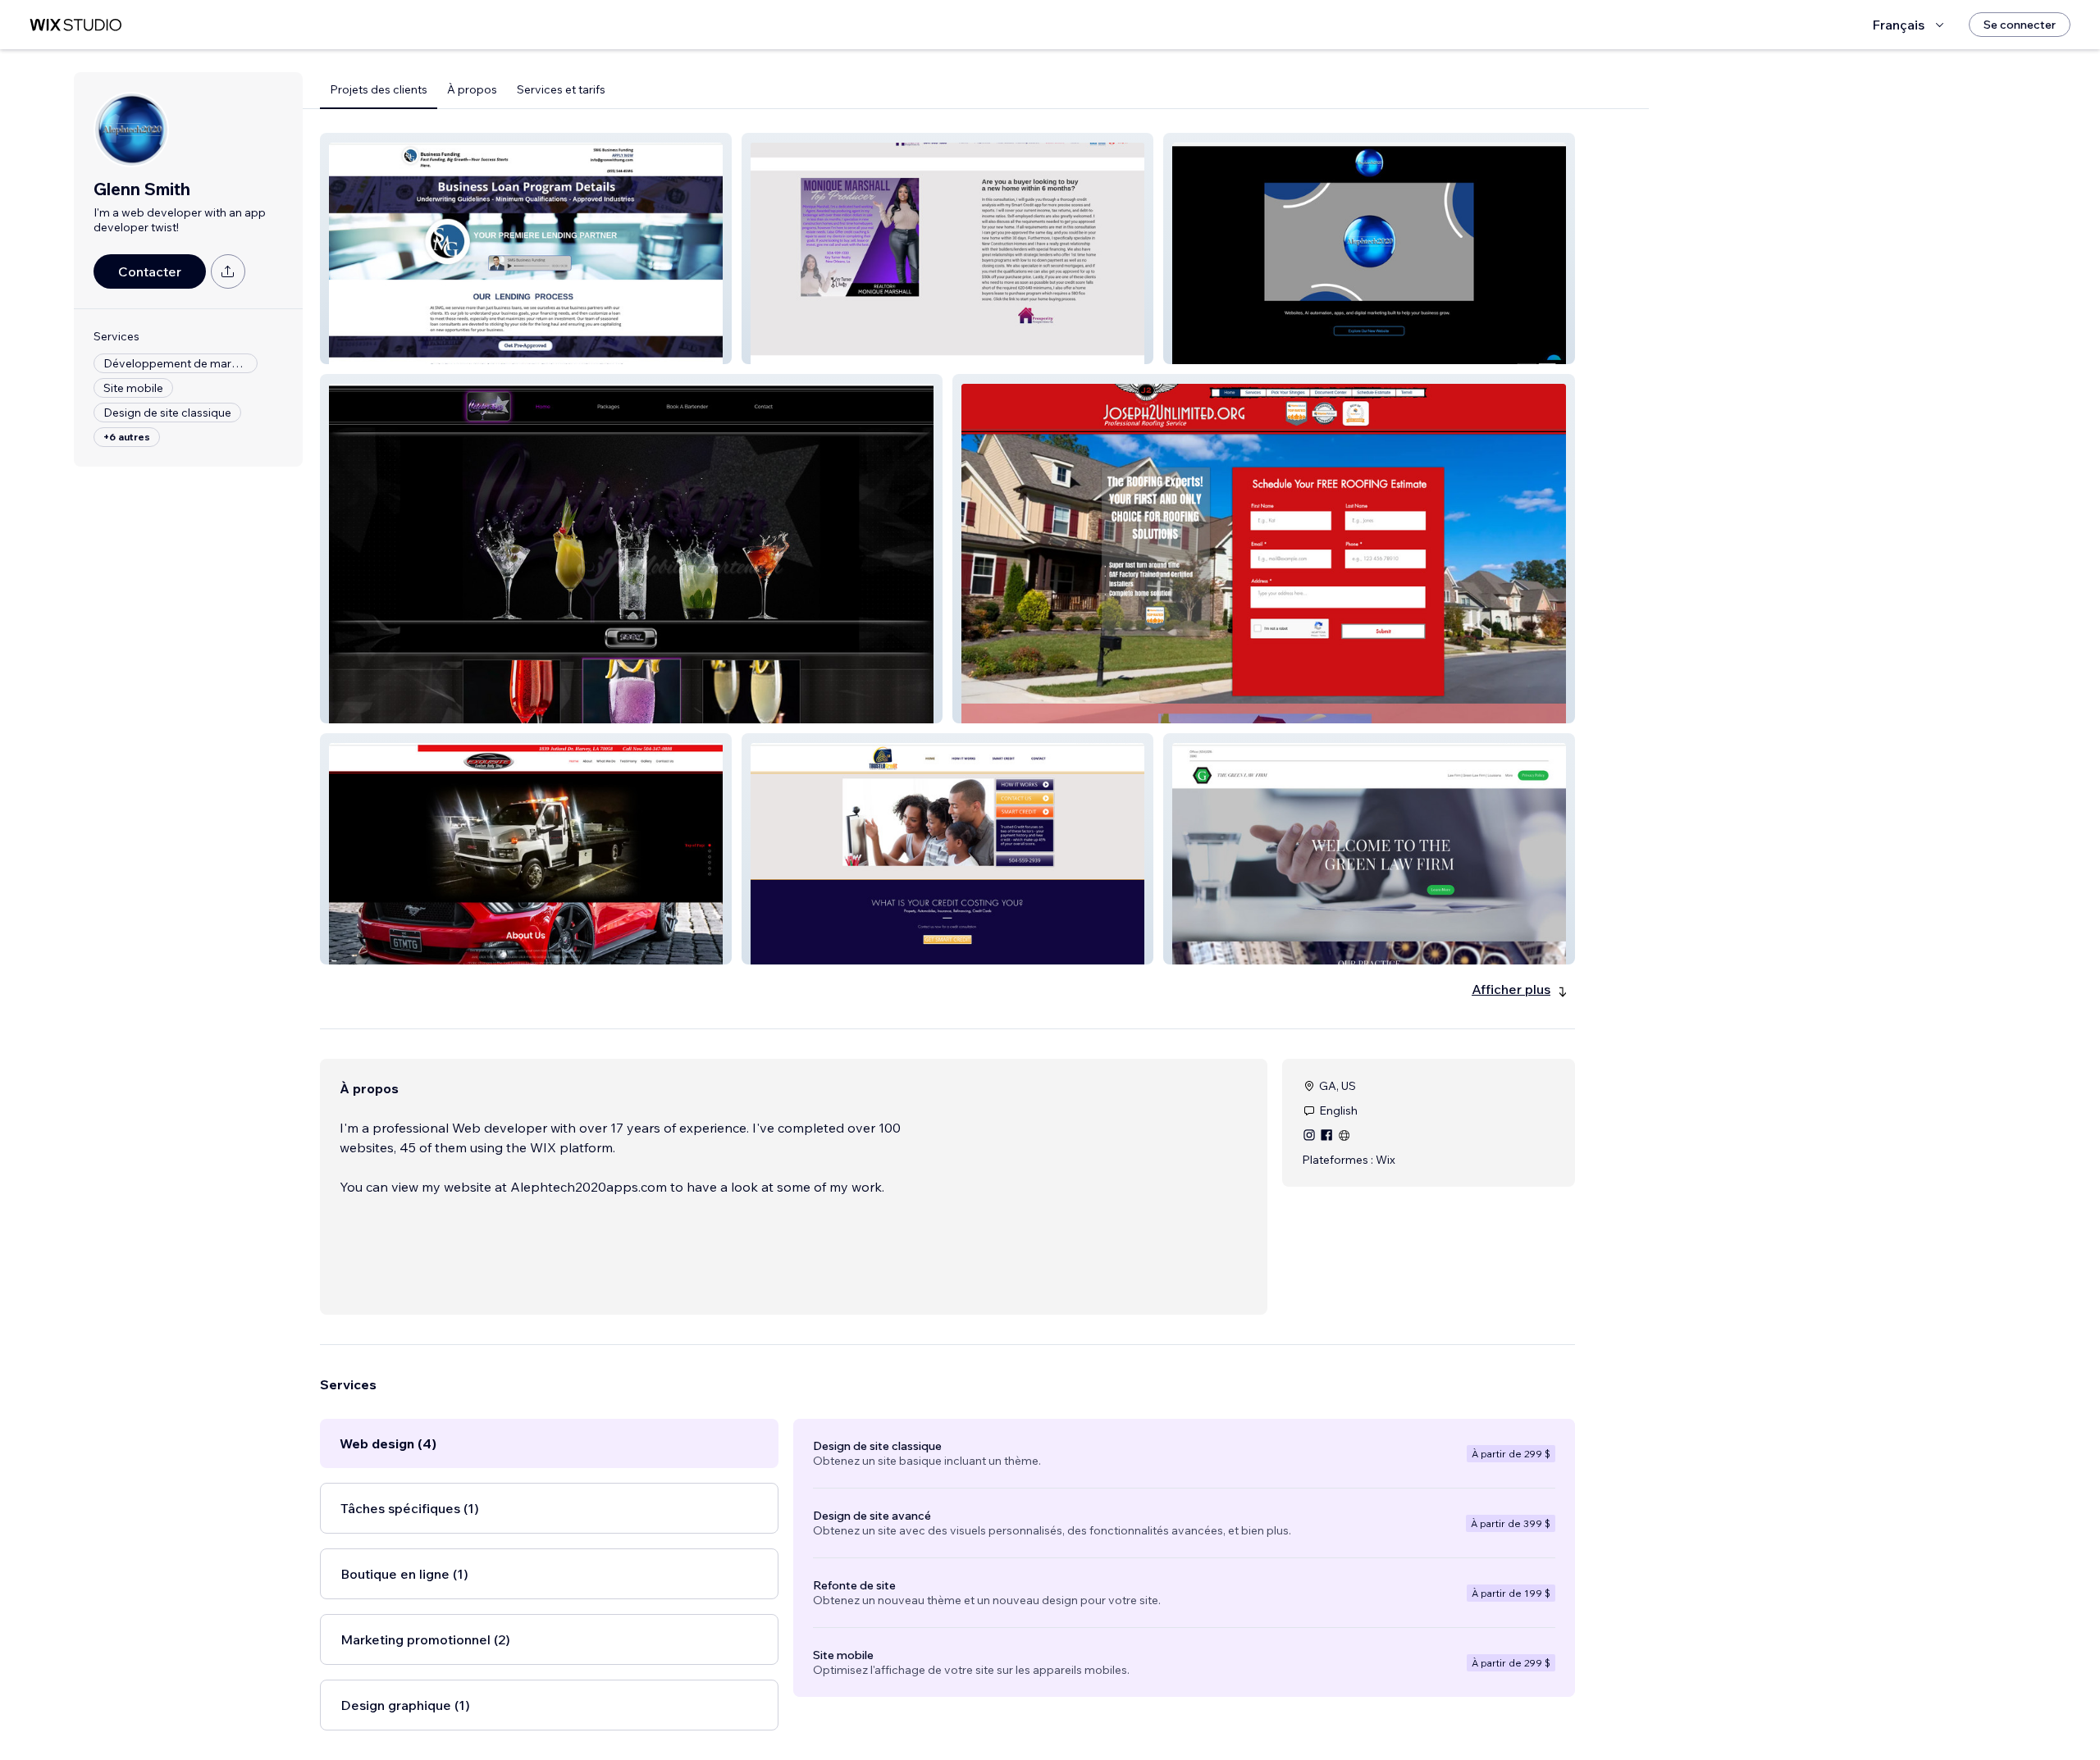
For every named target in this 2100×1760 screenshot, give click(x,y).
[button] (526, 248)
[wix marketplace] (75, 25)
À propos (472, 89)
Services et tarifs (561, 89)
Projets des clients (379, 89)
